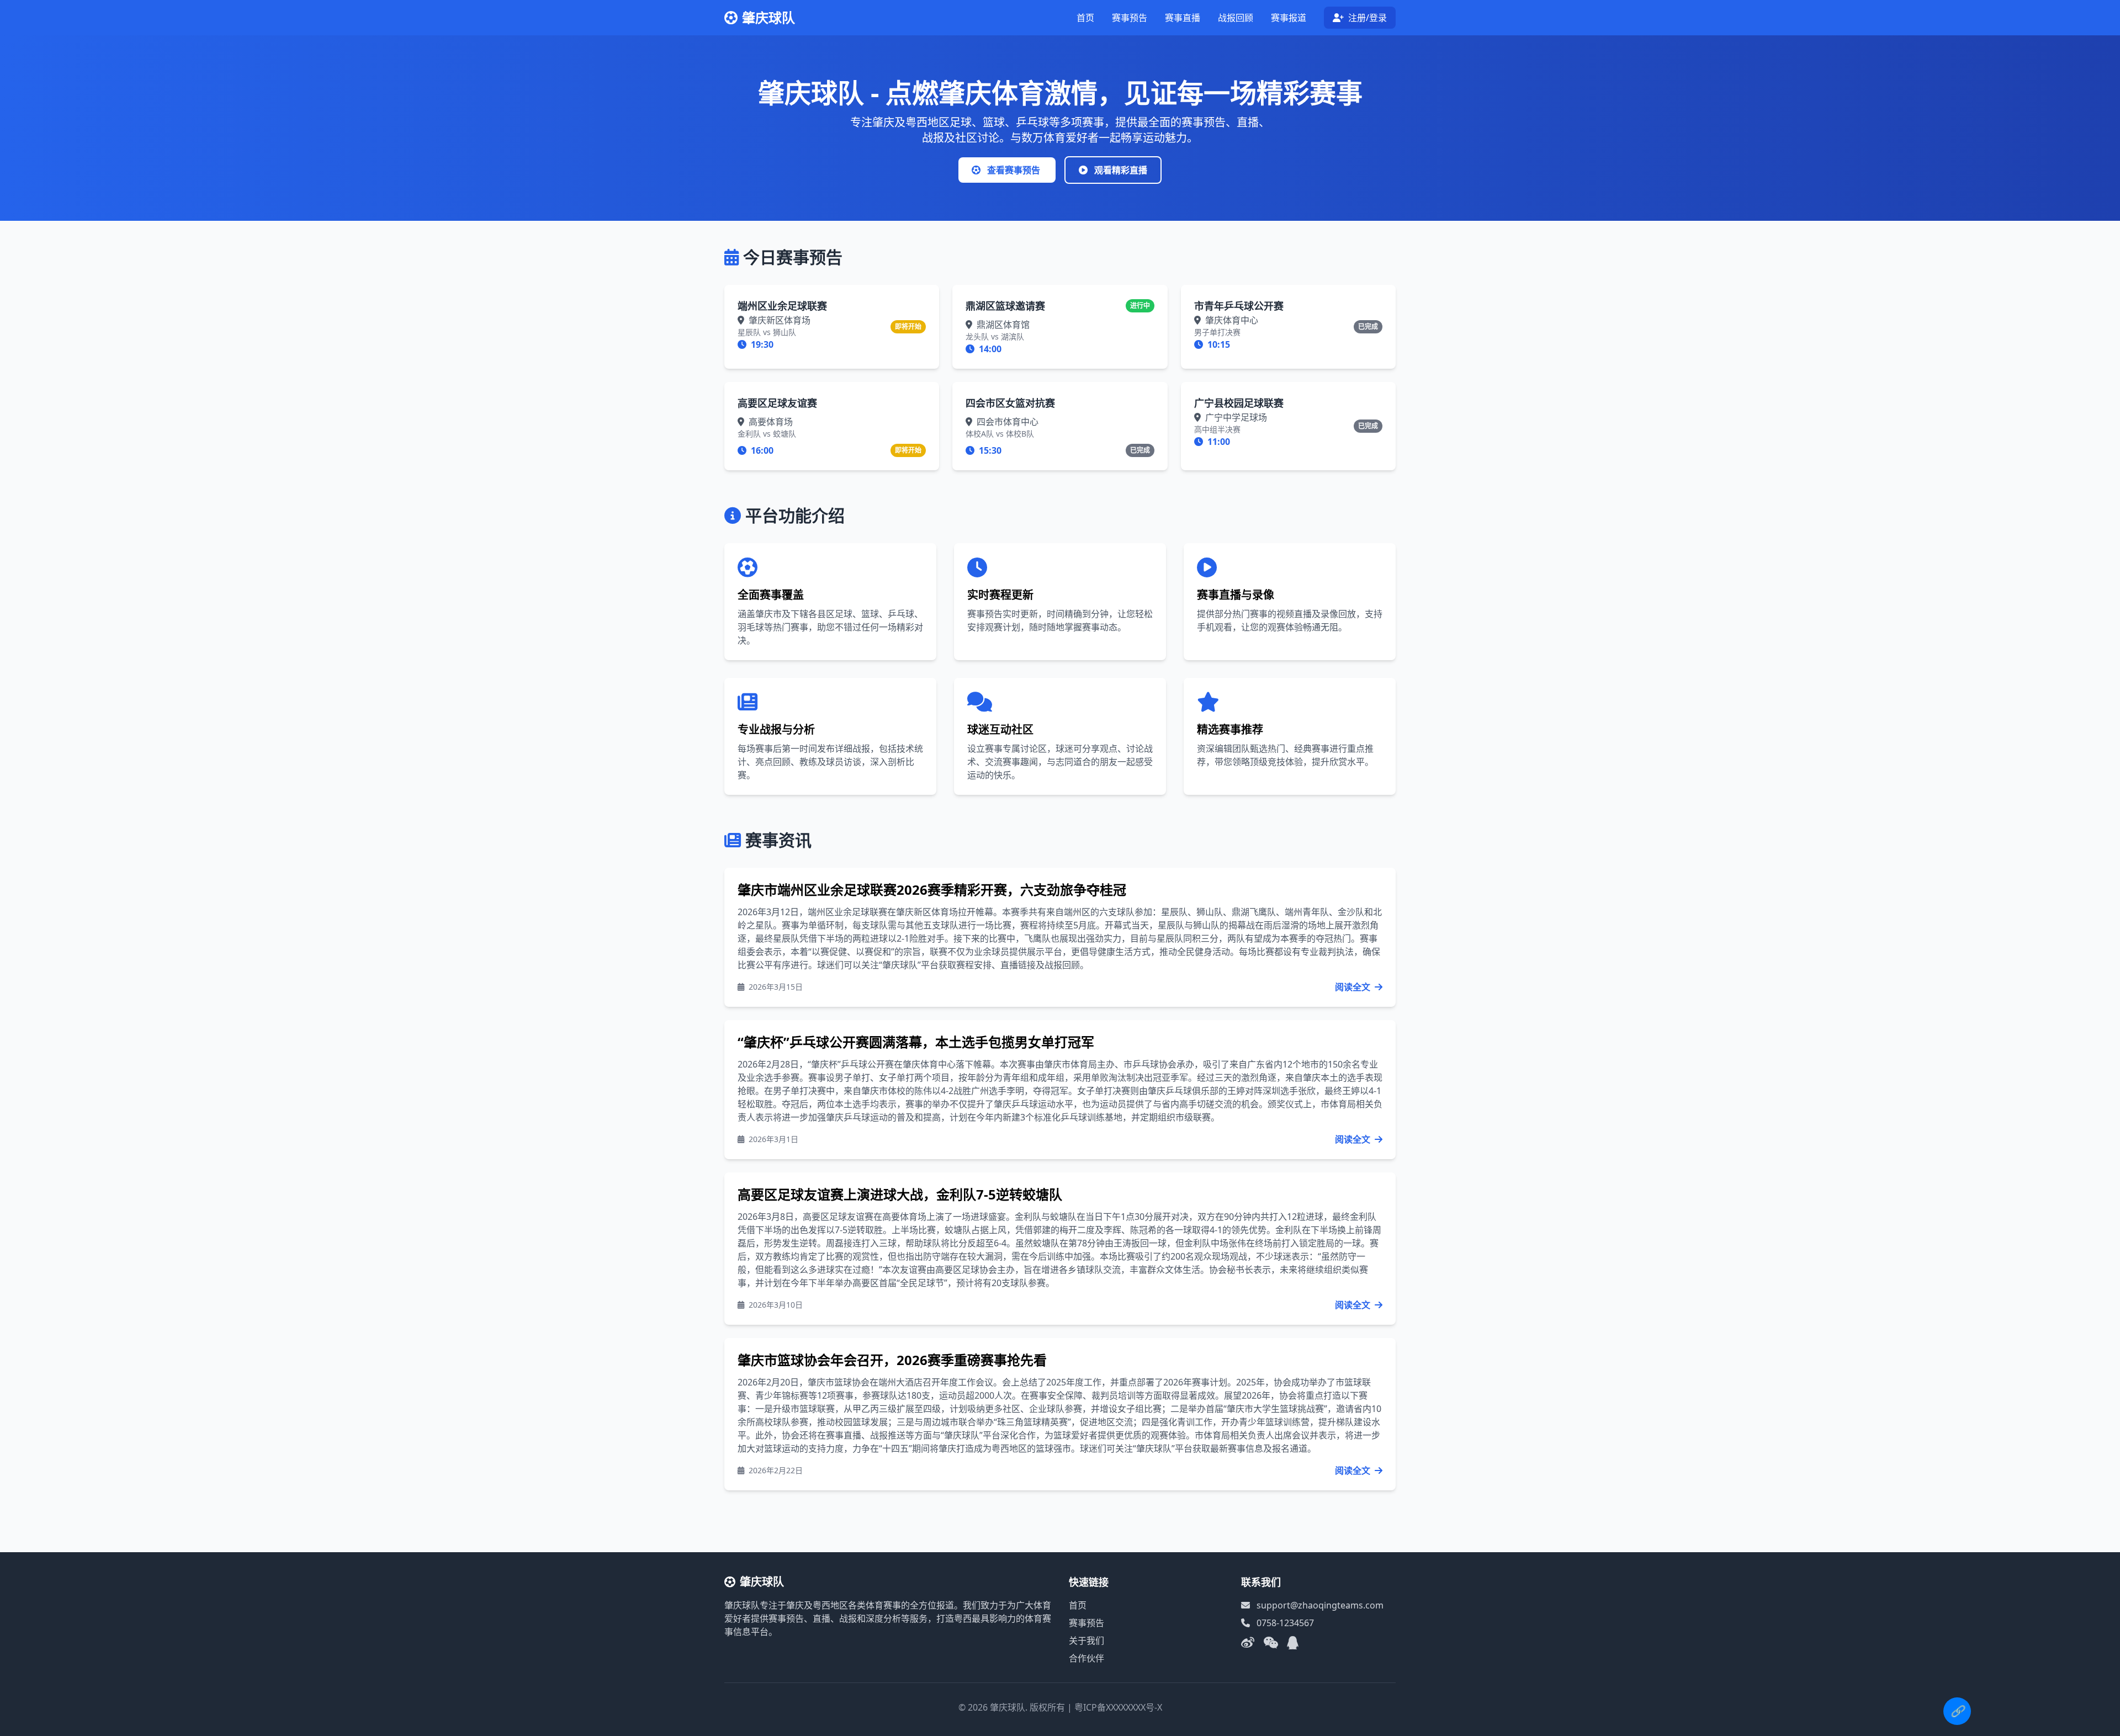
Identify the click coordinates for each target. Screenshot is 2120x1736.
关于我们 (1086, 1641)
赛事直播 (1183, 18)
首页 (1085, 18)
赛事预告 (1130, 18)
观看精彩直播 (1120, 170)
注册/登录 (1366, 18)
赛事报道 (1289, 18)
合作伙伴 (1086, 1658)
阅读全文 (1354, 987)
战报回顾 (1236, 18)
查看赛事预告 (1014, 170)
